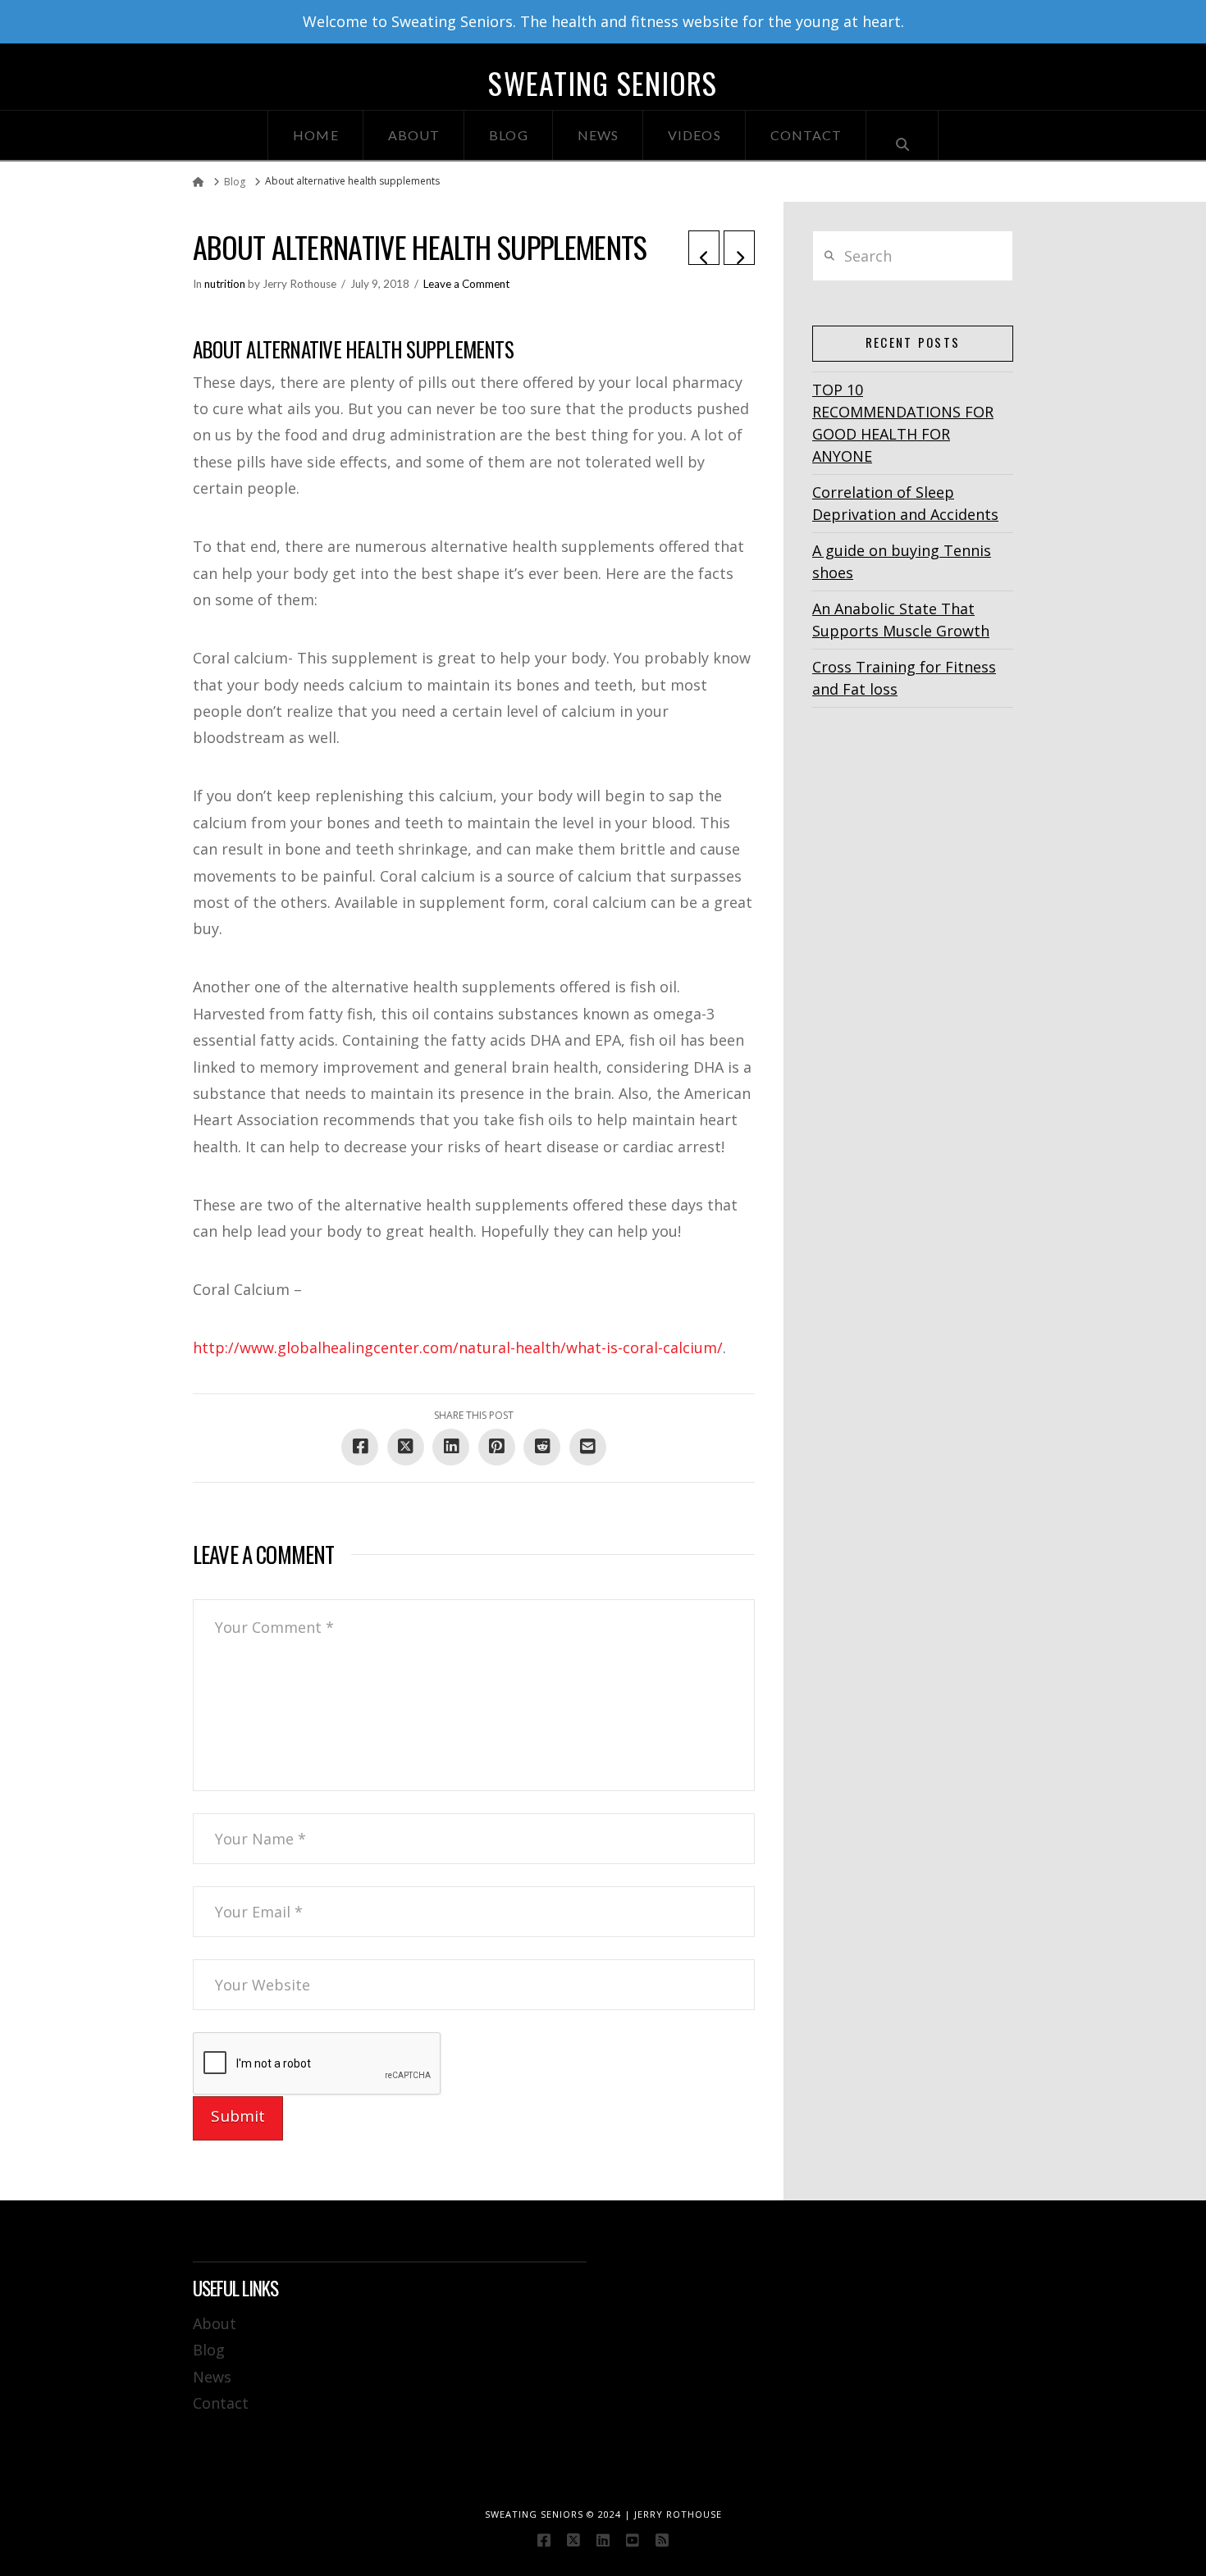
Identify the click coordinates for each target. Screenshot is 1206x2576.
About (215, 2323)
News (212, 2377)
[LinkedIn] (603, 2540)
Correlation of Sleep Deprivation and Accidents (905, 503)
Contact (221, 2403)
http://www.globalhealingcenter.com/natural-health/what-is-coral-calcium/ (458, 1347)
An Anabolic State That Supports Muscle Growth (901, 620)
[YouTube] (633, 2540)
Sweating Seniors (603, 83)
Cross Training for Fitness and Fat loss (904, 678)
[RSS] (662, 2540)
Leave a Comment (466, 284)
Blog (209, 2350)
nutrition (225, 284)
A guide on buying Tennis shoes (902, 561)
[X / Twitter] (573, 2540)
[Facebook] (544, 2540)
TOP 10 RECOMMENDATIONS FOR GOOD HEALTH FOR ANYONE (903, 423)
